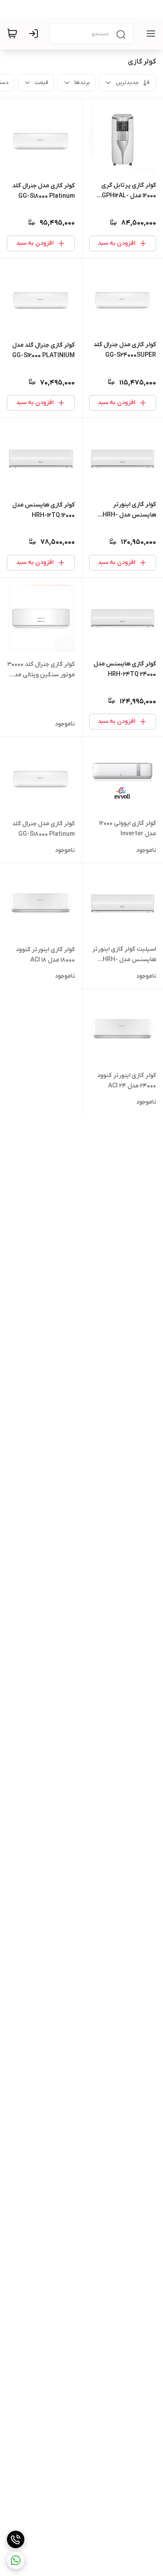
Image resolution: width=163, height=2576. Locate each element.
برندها (82, 83)
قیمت (42, 83)
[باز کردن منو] (149, 34)
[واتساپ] (16, 2560)
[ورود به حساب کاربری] (35, 34)
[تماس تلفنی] (16, 2539)
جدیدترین (127, 83)
